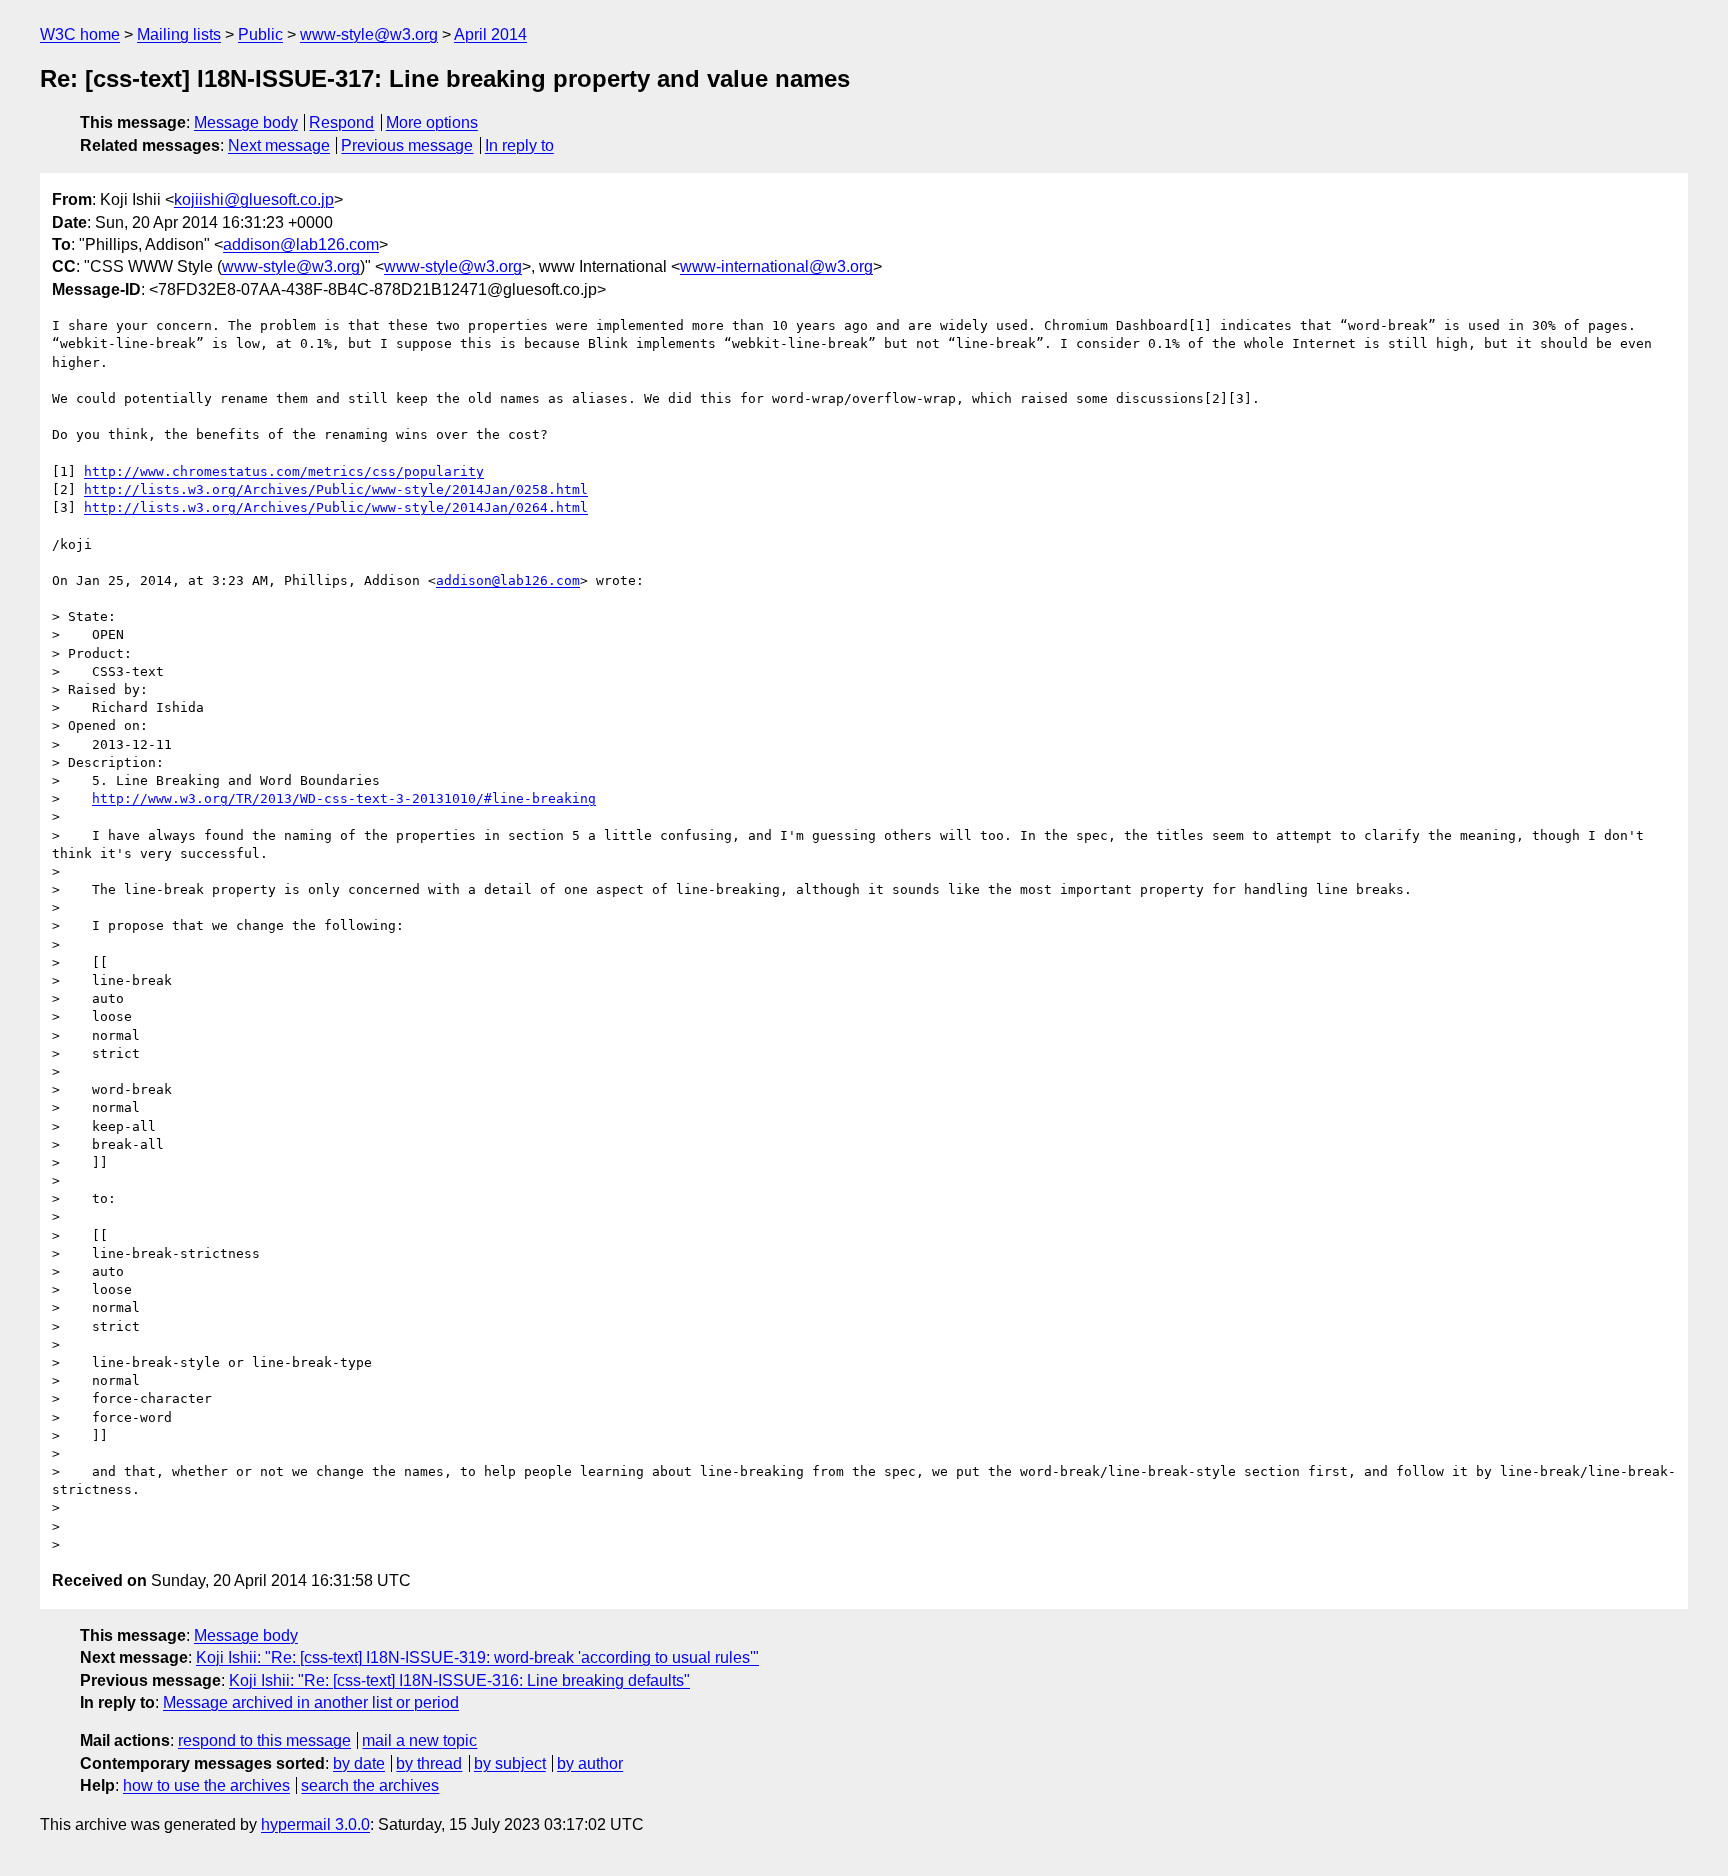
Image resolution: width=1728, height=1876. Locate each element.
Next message (279, 145)
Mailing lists (179, 34)
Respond (341, 122)
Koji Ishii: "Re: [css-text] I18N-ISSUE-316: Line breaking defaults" (459, 1680)
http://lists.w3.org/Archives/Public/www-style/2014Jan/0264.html (336, 507)
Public (260, 34)
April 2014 (490, 34)
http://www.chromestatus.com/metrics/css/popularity (284, 471)
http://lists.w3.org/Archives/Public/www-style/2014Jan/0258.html (336, 489)
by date (359, 1763)
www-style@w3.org (369, 34)
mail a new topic (419, 1740)
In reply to (519, 145)
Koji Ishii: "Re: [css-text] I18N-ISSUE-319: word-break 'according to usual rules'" (477, 1657)
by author (590, 1763)
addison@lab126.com (301, 244)
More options (432, 122)
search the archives (370, 1785)
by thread (429, 1763)
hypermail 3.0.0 (315, 1824)
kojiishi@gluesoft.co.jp (254, 199)
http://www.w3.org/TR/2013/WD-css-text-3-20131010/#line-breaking (344, 798)
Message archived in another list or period (311, 1702)
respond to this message (264, 1740)
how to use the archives (206, 1785)
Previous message (407, 145)
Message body (246, 122)
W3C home (80, 34)
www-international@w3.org (776, 266)
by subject (510, 1763)
